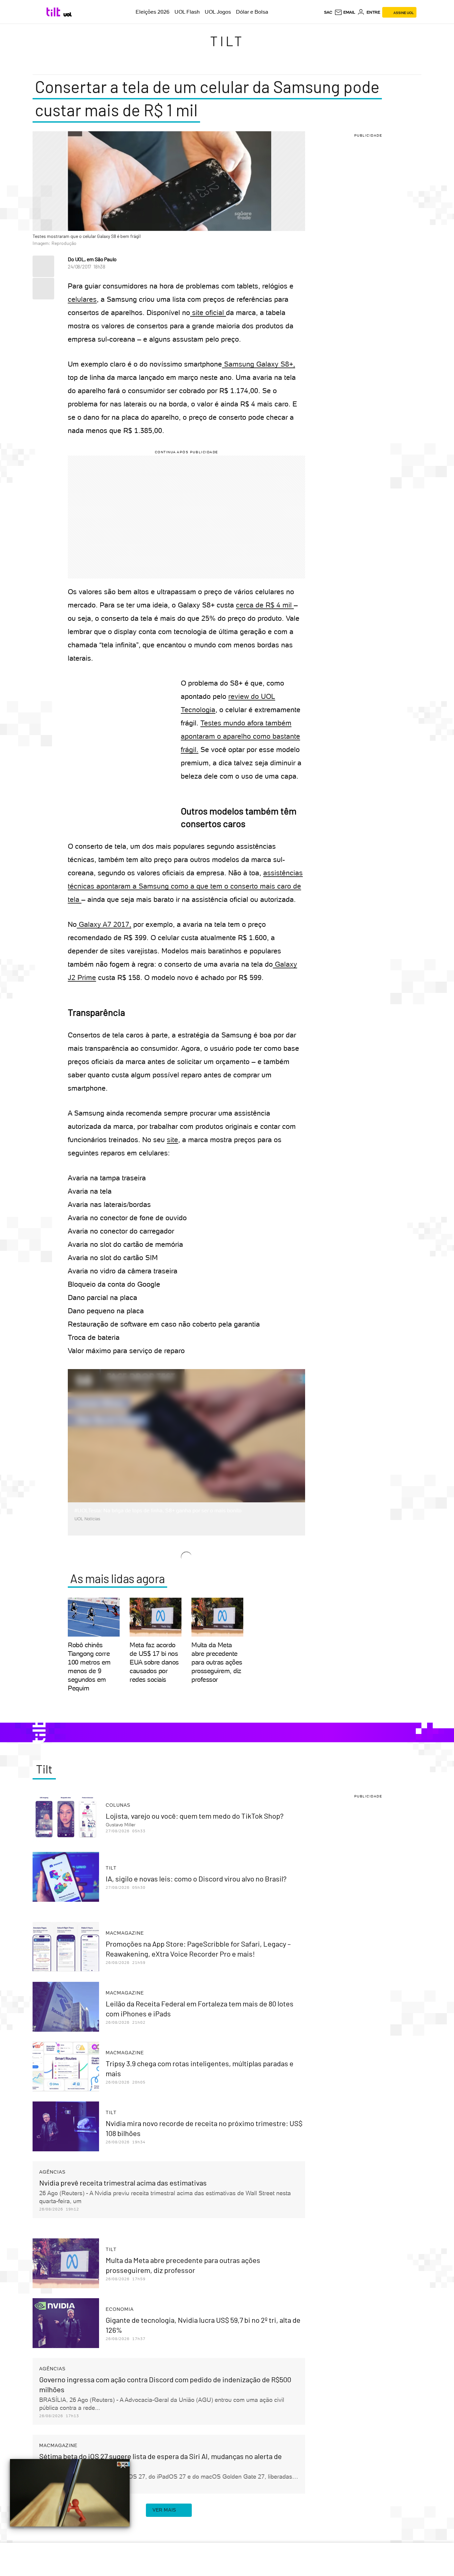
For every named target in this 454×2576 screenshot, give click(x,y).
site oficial (208, 313)
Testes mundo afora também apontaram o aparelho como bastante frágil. (240, 736)
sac (328, 12)
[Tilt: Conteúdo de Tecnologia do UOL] (54, 12)
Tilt (227, 41)
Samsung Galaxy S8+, (259, 364)
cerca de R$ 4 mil (265, 605)
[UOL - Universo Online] (68, 14)
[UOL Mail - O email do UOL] (345, 12)
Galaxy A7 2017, (104, 924)
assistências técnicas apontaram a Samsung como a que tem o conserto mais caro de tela (185, 886)
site (172, 1140)
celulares (82, 299)
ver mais (164, 2510)
